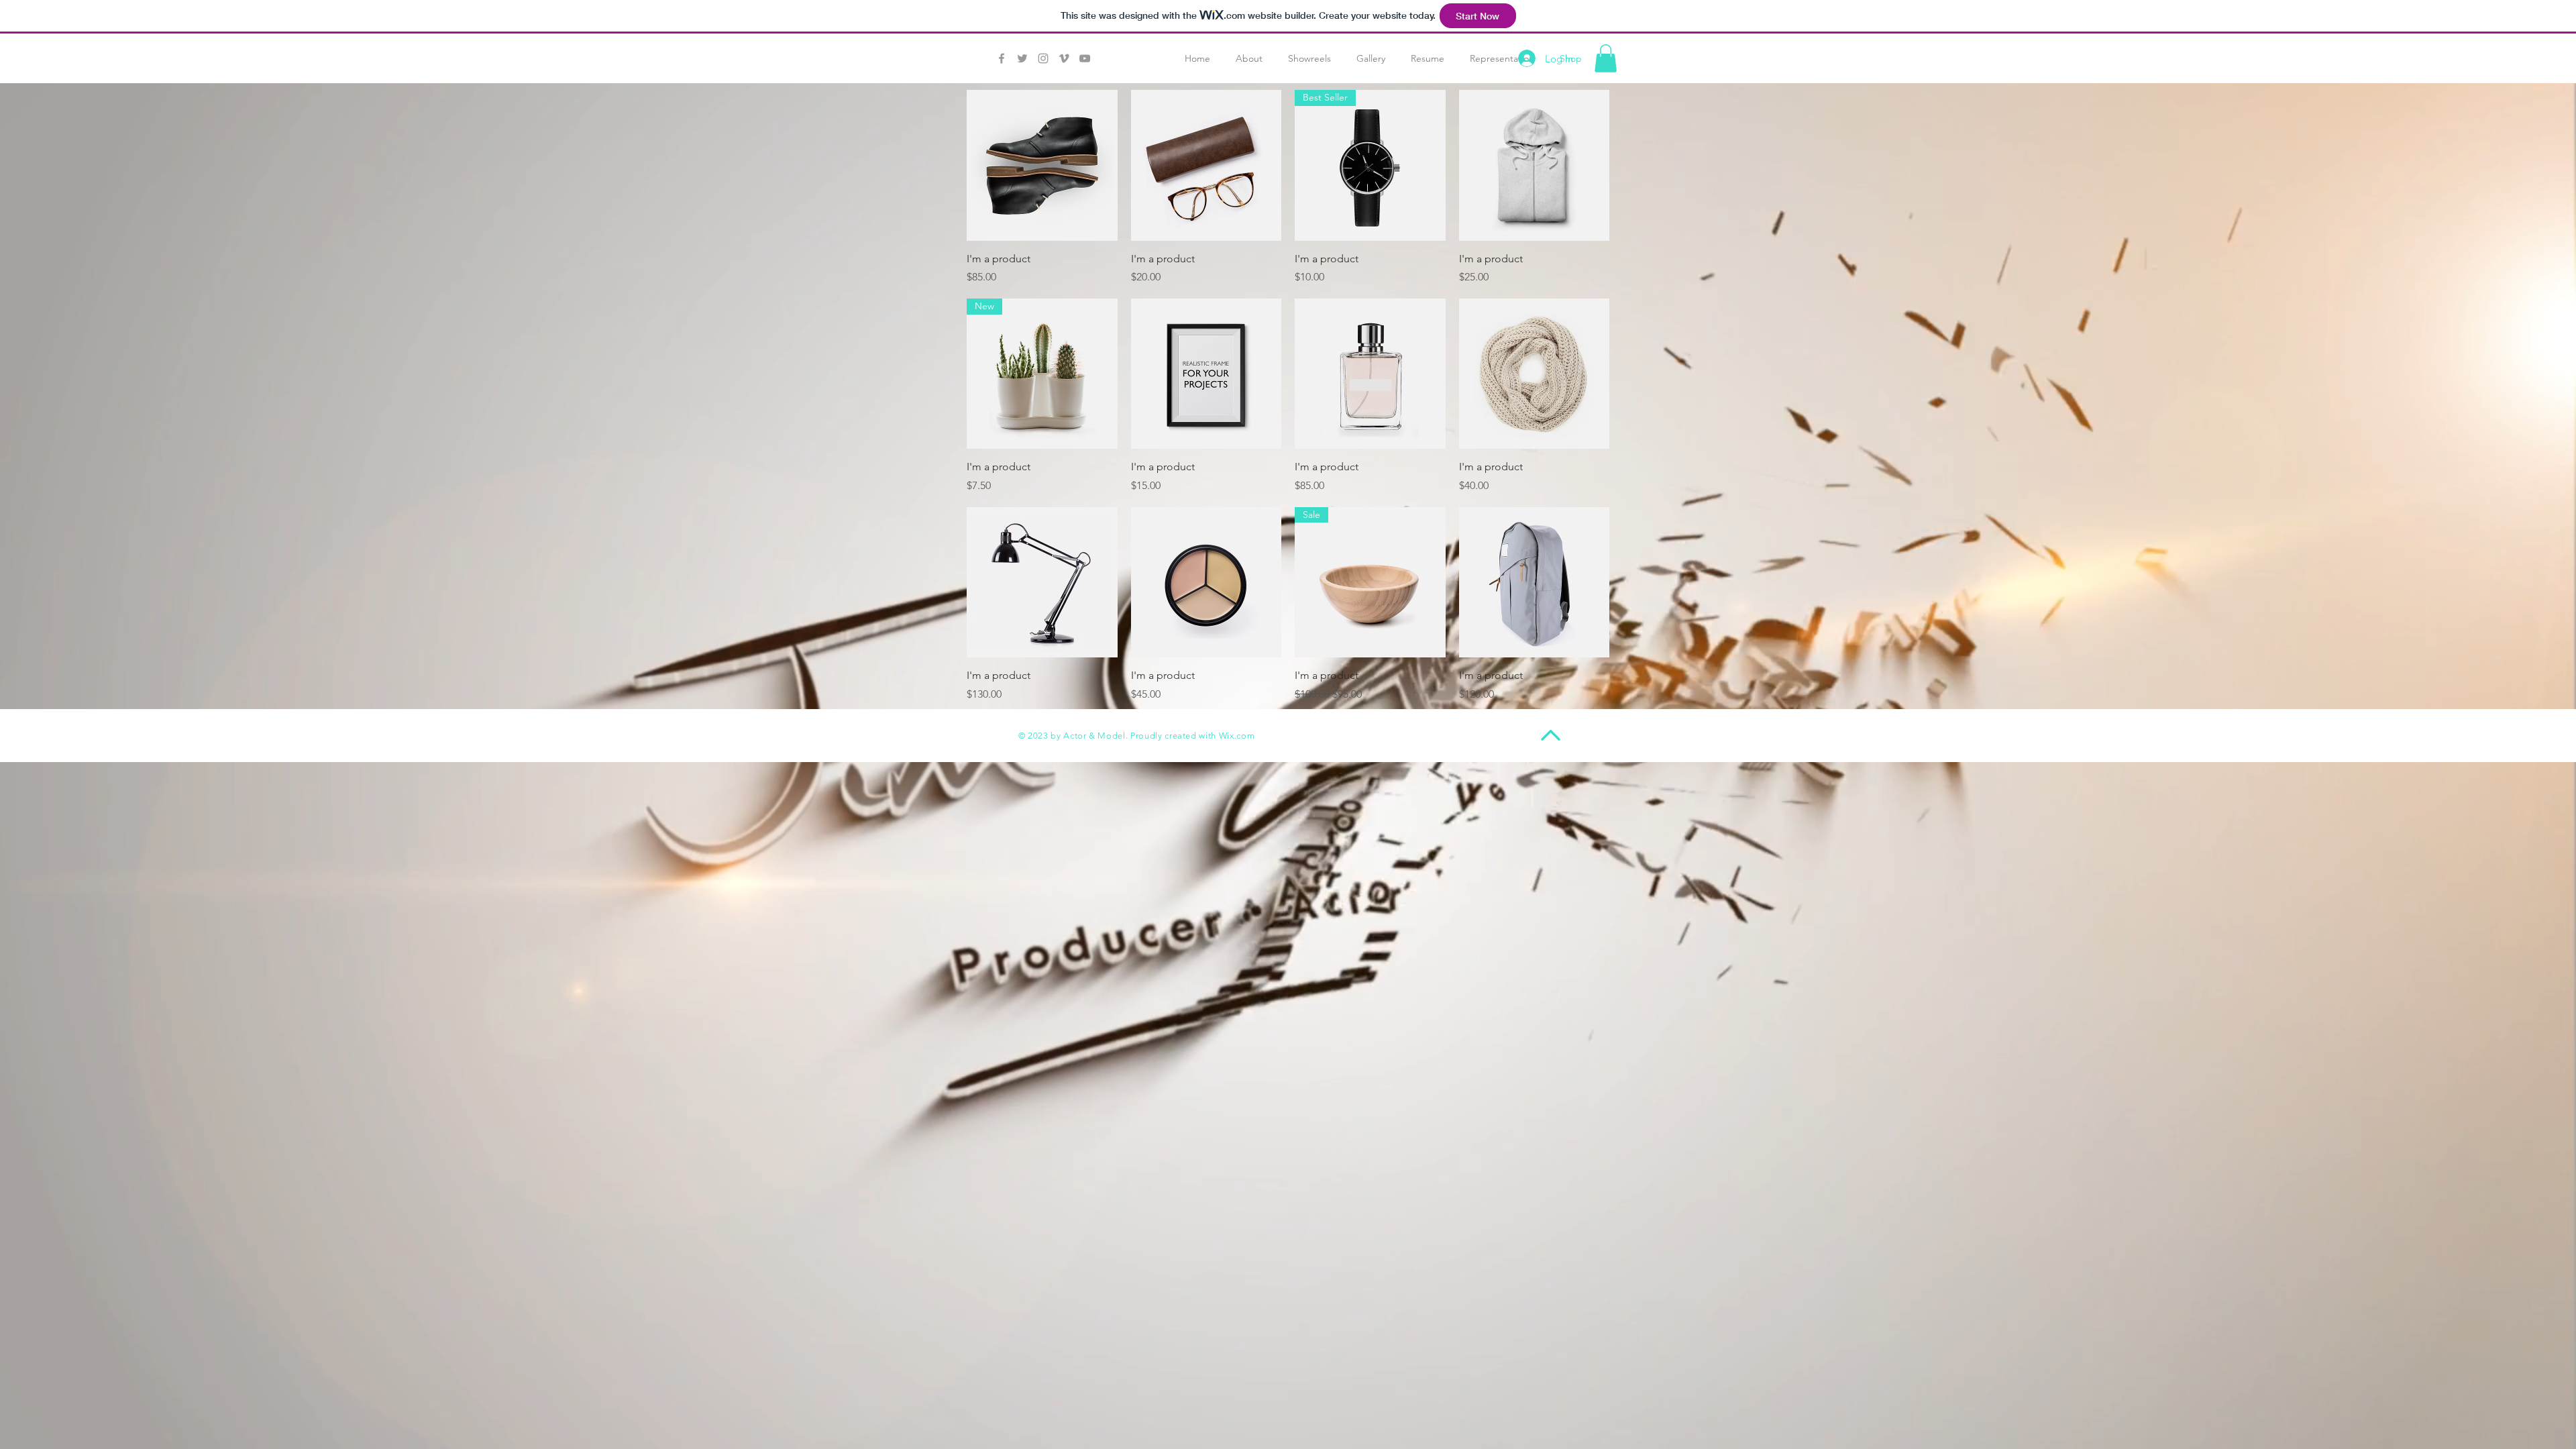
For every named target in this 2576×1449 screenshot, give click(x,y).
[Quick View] (1042, 165)
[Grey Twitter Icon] (1022, 58)
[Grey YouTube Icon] (1085, 58)
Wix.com (1237, 736)
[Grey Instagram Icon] (1043, 58)
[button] (1606, 58)
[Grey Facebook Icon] (1002, 58)
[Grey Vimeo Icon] (1064, 58)
